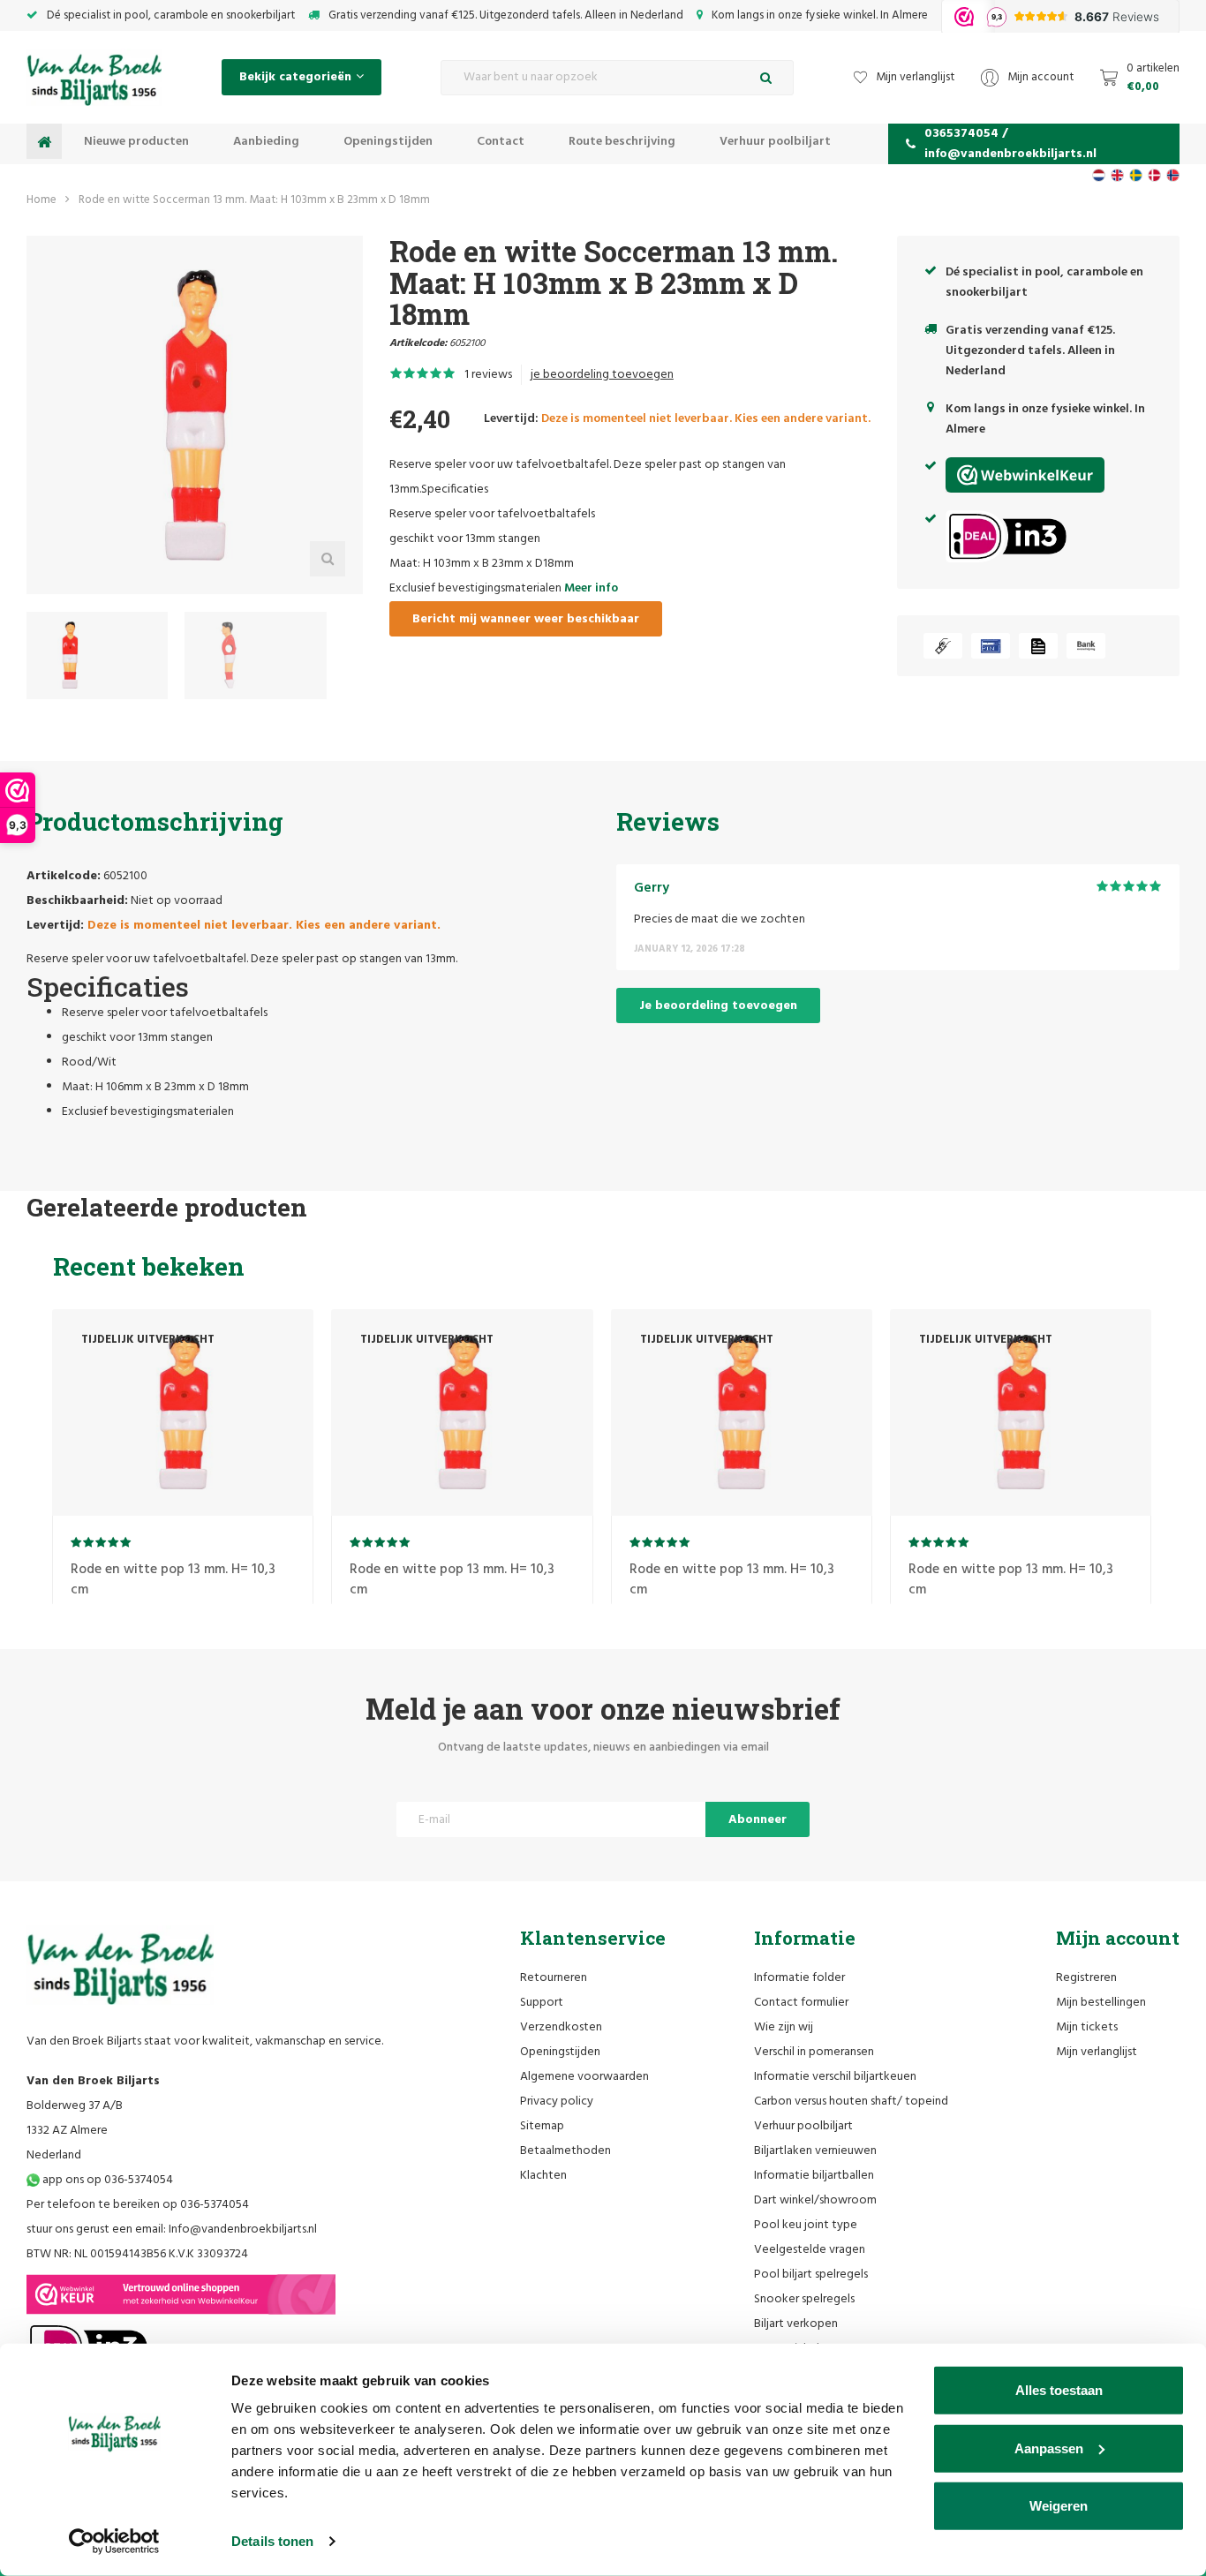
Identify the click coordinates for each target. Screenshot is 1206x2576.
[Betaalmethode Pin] (991, 646)
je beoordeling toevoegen (602, 375)
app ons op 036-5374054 (106, 2180)
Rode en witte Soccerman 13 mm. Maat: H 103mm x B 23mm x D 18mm (254, 200)
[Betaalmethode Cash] (943, 646)
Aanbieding (266, 142)
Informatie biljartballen (814, 2176)
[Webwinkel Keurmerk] (181, 2294)
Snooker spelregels (804, 2299)
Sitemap (542, 2126)
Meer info (591, 588)
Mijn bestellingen (1101, 2003)
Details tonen (272, 2541)
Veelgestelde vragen (810, 2250)
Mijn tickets (1087, 2027)
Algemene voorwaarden (584, 2077)
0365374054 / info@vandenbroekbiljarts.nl (1010, 144)
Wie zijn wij (784, 2027)
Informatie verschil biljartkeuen (835, 2077)
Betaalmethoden (565, 2151)
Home (41, 200)
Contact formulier (801, 2003)
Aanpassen (1049, 2448)
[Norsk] (1173, 175)
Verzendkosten (561, 2027)
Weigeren (1059, 2506)
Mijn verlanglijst (1097, 2052)
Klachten (543, 2176)
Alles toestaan (1059, 2390)
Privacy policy (557, 2101)
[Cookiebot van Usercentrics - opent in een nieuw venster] (114, 2542)
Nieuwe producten (136, 142)
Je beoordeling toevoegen (718, 1006)
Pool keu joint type (806, 2225)
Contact (501, 142)
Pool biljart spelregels (811, 2275)
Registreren (1086, 1978)
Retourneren (554, 1978)
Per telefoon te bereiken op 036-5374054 (138, 2205)
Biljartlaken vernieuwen (815, 2151)
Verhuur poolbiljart (775, 142)
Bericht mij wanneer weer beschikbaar (526, 619)
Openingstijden (388, 142)
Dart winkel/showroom (815, 2200)
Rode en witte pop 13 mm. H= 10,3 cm (173, 1580)
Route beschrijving (622, 142)
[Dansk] (1154, 175)
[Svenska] (1136, 175)
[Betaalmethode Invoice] (1038, 646)
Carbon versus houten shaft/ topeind (851, 2101)
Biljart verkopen (796, 2324)
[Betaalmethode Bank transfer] (1086, 646)
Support (542, 2003)
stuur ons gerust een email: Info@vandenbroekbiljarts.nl (172, 2230)
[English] (1117, 175)
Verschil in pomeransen (814, 2052)
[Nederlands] (1099, 175)
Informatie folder (799, 1978)
